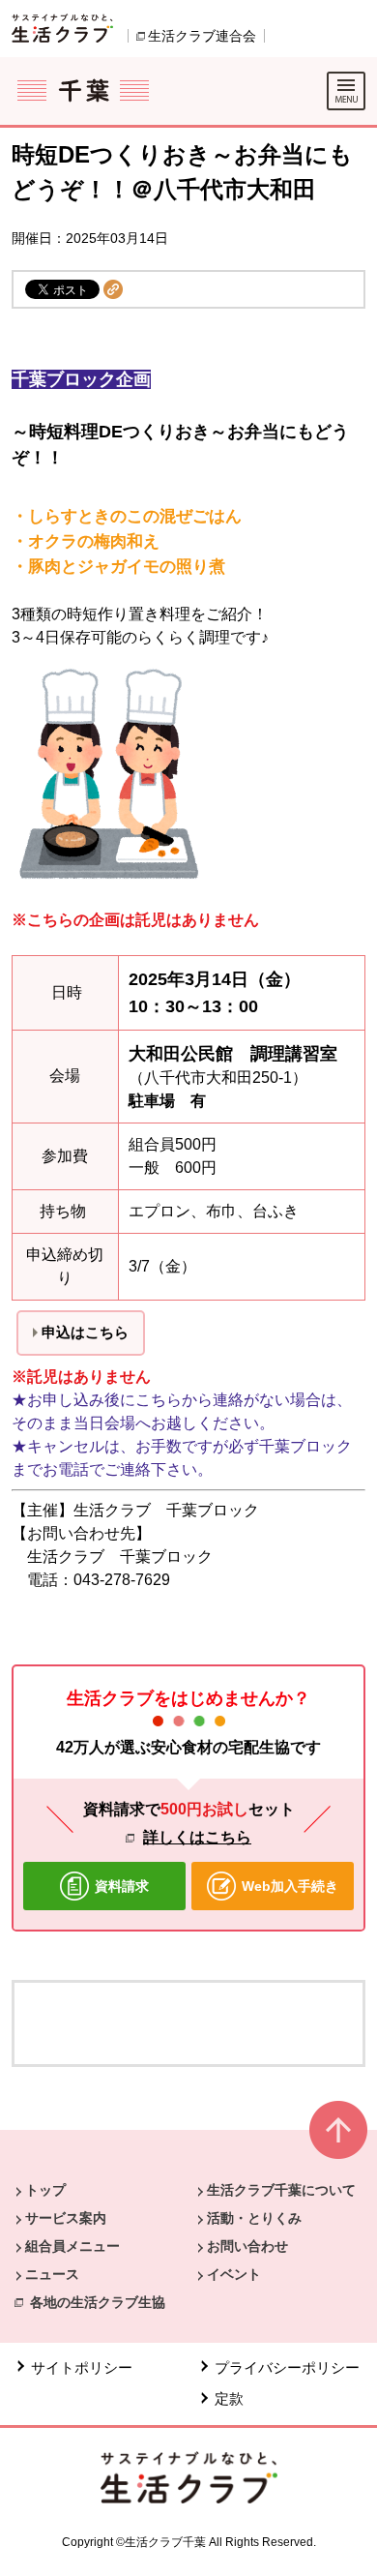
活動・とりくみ (254, 2218)
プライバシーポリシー (287, 2367)
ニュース (52, 2274)
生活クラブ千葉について (281, 2190)
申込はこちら (85, 1332)
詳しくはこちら (197, 1837)
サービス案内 (66, 2218)
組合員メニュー (72, 2246)
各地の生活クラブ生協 (98, 2302)
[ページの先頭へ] (338, 2138)
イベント (234, 2274)
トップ (45, 2190)
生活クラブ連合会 (202, 36)
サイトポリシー (82, 2367)
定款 (229, 2398)
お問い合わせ (247, 2246)
